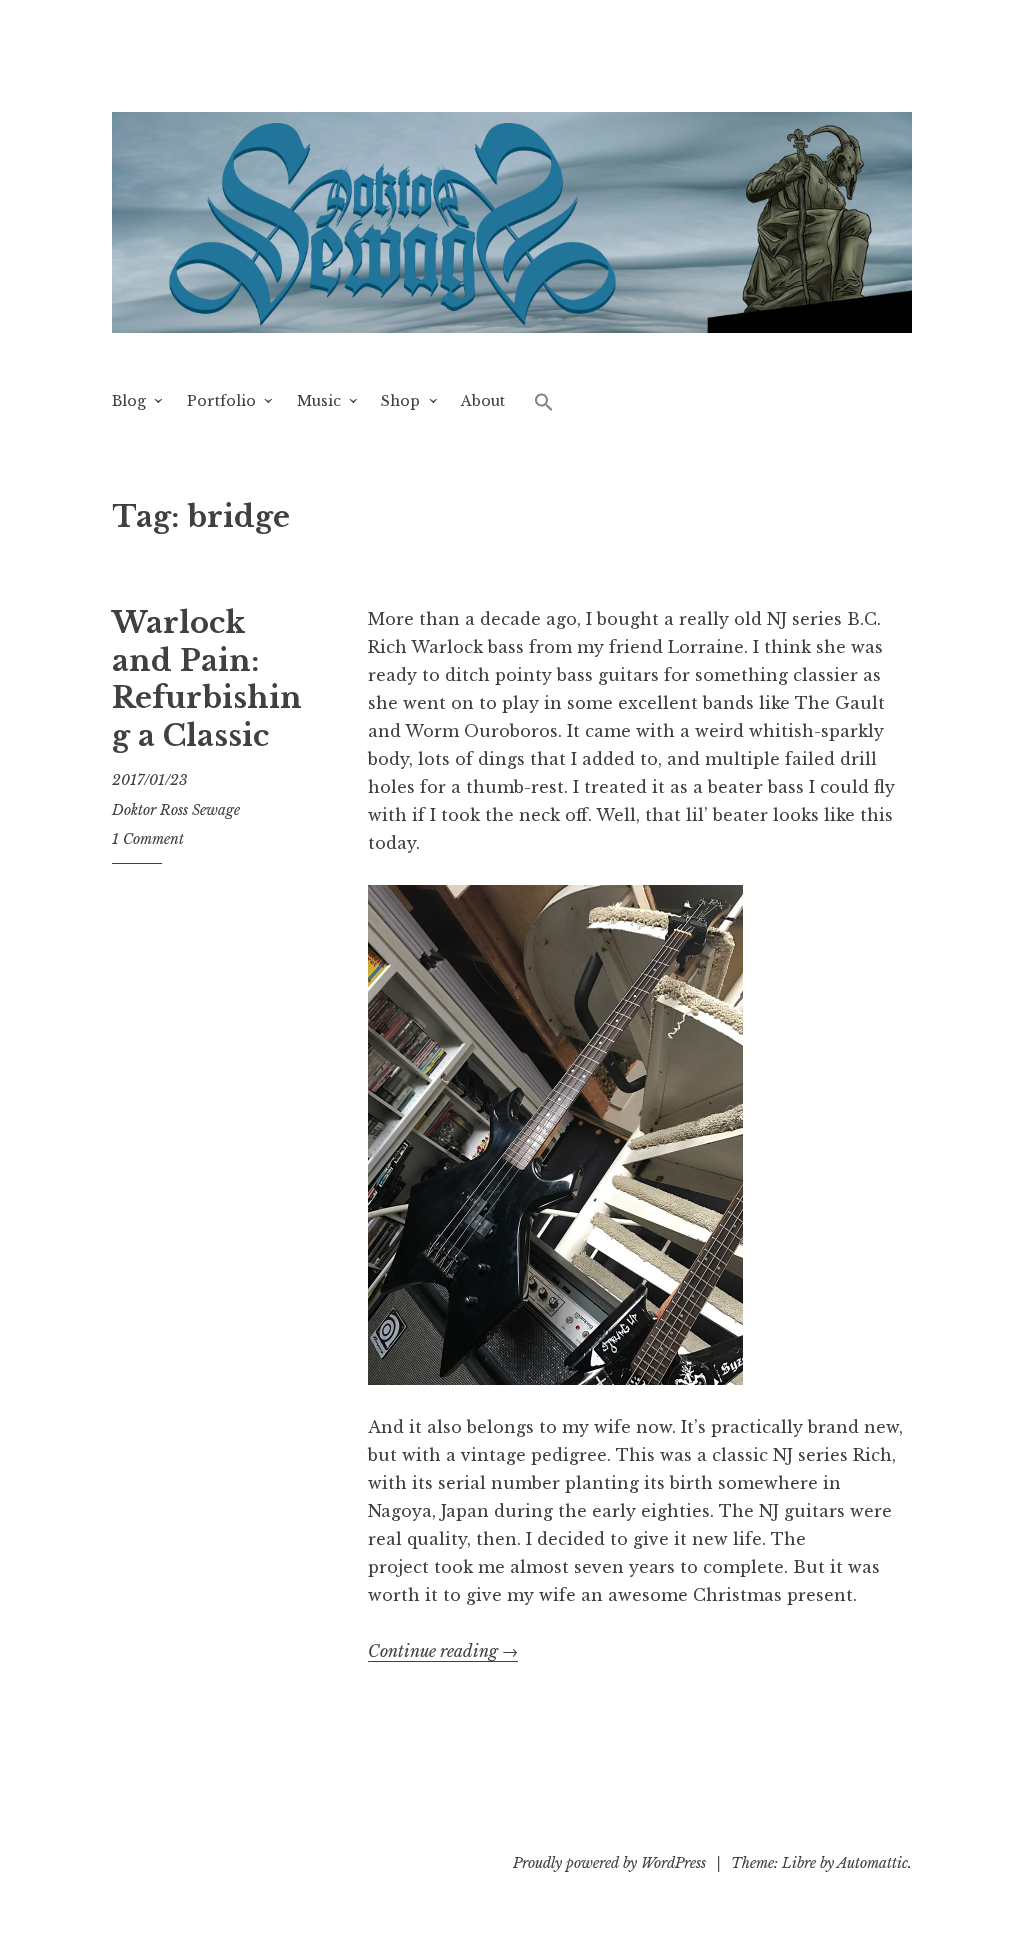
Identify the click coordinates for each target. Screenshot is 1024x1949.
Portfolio (221, 401)
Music (319, 401)
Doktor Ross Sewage (176, 810)
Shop (400, 401)
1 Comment (148, 839)
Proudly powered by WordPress (609, 1863)
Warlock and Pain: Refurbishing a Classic (207, 679)
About (483, 401)
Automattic (872, 1863)
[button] (544, 401)
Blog (129, 401)
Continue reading (443, 1651)
